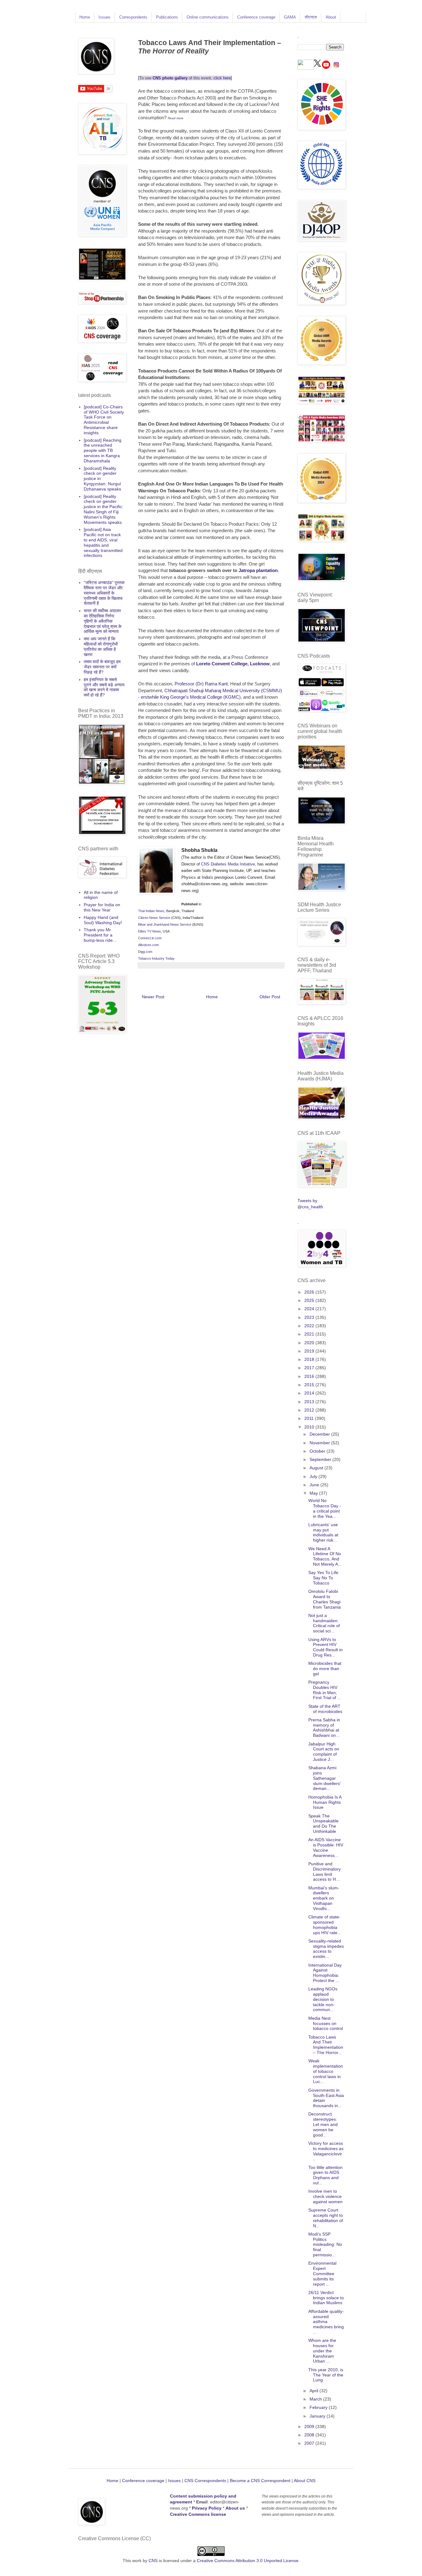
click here (222, 78)
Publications (167, 17)
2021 (310, 1334)
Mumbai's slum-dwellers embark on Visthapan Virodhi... (324, 1898)
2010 (310, 1427)
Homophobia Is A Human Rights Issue (325, 1802)
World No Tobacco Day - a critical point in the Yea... (325, 1508)
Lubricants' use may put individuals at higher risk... (323, 1532)
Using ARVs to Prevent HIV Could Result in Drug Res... (325, 1647)
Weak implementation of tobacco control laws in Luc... (326, 2071)
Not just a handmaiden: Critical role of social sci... (324, 1623)
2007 (310, 2443)
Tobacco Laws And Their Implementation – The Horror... (326, 2045)
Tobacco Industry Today (156, 958)
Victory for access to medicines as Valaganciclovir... (326, 2151)
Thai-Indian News (151, 911)
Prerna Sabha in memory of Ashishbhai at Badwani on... (324, 1728)
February (319, 2407)
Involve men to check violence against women (325, 2196)
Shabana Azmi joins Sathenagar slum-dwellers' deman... (325, 1778)
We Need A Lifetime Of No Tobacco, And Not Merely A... (325, 1556)
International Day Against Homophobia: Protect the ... (325, 1973)
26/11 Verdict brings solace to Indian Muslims (326, 2298)
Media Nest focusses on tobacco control (326, 2023)
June (315, 1485)
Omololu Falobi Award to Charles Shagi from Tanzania (325, 1599)
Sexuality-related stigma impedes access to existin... (326, 1949)
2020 (310, 1343)
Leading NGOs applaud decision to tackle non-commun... (323, 1999)
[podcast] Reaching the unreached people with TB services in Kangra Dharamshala (103, 450)
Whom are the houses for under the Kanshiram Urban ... (322, 2351)
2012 (310, 1410)
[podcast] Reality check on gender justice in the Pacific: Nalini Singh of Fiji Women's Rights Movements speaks (103, 509)
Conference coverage (256, 17)
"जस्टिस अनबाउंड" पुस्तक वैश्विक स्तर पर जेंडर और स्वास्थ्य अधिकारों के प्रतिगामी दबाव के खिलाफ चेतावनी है (104, 593)
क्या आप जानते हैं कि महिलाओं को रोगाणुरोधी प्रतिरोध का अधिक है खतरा (101, 646)
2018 (310, 1359)
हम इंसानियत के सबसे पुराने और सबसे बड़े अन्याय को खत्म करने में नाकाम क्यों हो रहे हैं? (104, 687)
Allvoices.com (148, 945)
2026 (310, 1292)
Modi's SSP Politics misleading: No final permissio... (325, 2244)
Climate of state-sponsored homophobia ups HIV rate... (325, 1925)
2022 (310, 1326)
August (317, 1468)
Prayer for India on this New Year (102, 907)
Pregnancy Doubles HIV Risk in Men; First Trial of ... (325, 1690)
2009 (310, 2427)
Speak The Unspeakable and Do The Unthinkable (323, 1824)
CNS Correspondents (205, 2481)
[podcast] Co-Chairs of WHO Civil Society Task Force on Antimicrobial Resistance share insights (104, 420)
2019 (310, 1351)
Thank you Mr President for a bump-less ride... (100, 935)
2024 (310, 1309)
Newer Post (153, 997)
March (316, 2399)
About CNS (305, 2481)
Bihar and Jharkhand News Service (165, 924)
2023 (310, 1317)
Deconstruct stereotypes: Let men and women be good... (323, 2124)
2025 (310, 1300)
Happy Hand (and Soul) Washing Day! (103, 920)
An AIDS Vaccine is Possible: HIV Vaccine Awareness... (326, 1847)
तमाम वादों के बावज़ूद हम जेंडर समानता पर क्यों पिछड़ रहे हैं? (102, 667)
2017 (310, 1368)
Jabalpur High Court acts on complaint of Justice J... (324, 1752)
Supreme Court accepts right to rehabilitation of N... (326, 2218)
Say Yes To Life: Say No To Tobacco (324, 1578)
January (318, 2416)
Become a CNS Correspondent (260, 2481)
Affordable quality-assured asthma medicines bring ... (326, 2322)
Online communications (208, 17)
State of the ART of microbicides (325, 1709)
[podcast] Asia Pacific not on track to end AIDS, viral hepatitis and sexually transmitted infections (103, 542)
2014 (310, 1393)
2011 (310, 1418)
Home (85, 17)
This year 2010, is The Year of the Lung (326, 2375)
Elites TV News (150, 931)
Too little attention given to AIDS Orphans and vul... (325, 2175)
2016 (310, 1376)
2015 (310, 1385)
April (314, 2391)
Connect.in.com (150, 938)
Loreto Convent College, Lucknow (233, 664)
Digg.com (145, 952)
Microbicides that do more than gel (325, 1669)
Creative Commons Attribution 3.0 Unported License (248, 2561)
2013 (310, 1402)
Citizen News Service (154, 918)
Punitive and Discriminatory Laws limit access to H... (325, 1871)
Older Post (270, 997)
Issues (105, 17)
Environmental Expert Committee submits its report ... (322, 2273)
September (321, 1459)
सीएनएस (311, 17)
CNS (153, 2561)
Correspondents (133, 17)
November (320, 1443)
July (314, 1476)
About (331, 17)
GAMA (290, 17)
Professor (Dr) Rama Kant (201, 684)
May (314, 1493)
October (318, 1451)
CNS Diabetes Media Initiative (228, 864)
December (320, 1434)
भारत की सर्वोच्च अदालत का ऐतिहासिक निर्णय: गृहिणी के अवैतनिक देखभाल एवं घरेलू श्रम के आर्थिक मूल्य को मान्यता (103, 621)
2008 (310, 2435)
